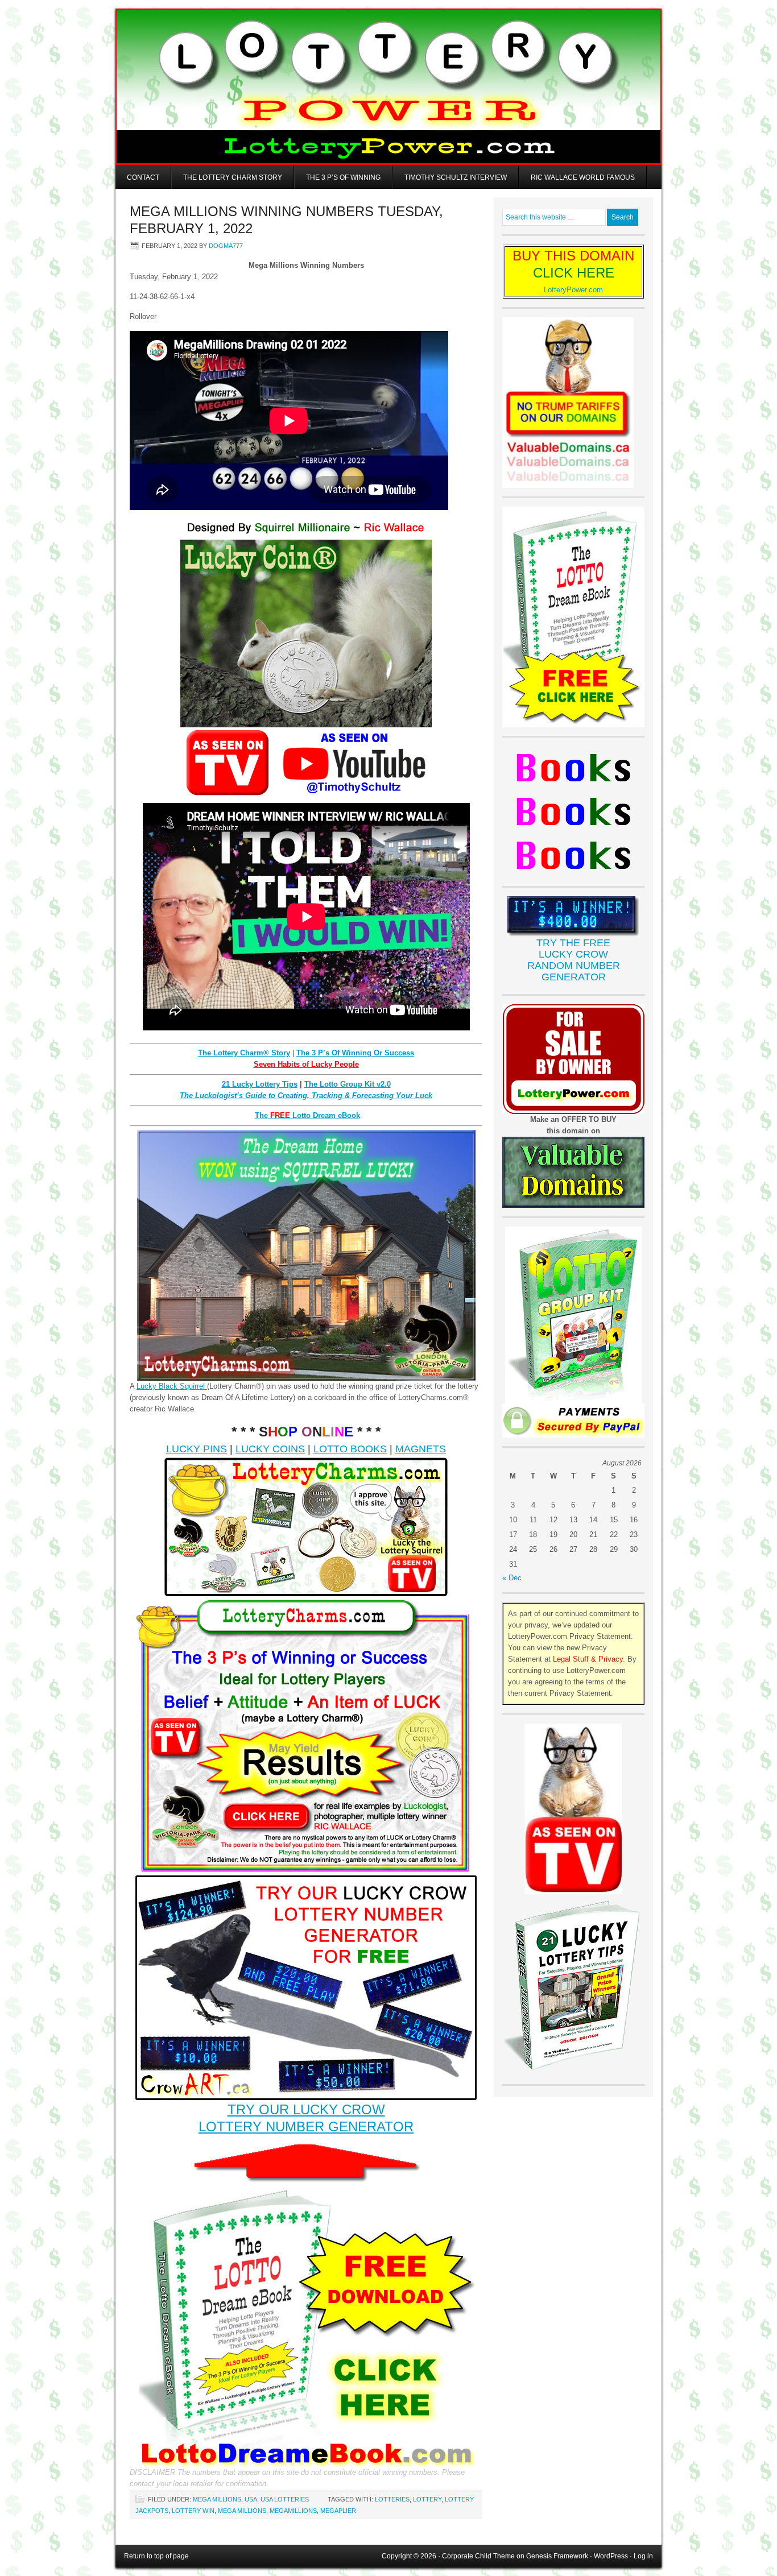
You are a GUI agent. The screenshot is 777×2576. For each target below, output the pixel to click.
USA (251, 2499)
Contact (143, 177)
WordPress (611, 2556)
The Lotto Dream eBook (307, 1115)
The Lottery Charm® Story (244, 1053)
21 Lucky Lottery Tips (260, 1084)
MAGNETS (421, 1449)
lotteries (392, 2499)
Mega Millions (217, 2499)
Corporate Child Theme (478, 2556)
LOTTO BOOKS (350, 1449)
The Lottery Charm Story (233, 177)
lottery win (193, 2511)
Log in (643, 2556)
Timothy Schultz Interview (456, 177)
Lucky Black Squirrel (172, 1386)
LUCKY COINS (270, 1449)
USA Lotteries (285, 2499)
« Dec (512, 1578)
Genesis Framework (557, 2556)
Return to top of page (156, 2556)
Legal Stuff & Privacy (588, 1659)
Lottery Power (388, 87)
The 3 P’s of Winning (343, 177)
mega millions (242, 2511)
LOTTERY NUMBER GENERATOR (306, 2126)
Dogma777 (226, 246)
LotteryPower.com (573, 290)
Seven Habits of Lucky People (306, 1064)
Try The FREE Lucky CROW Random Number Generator (574, 960)
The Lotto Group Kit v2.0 (348, 1084)
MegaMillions (293, 2511)
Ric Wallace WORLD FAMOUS (583, 177)
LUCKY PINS (197, 1449)
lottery (427, 2499)
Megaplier (338, 2511)
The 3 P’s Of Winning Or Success (355, 1053)
